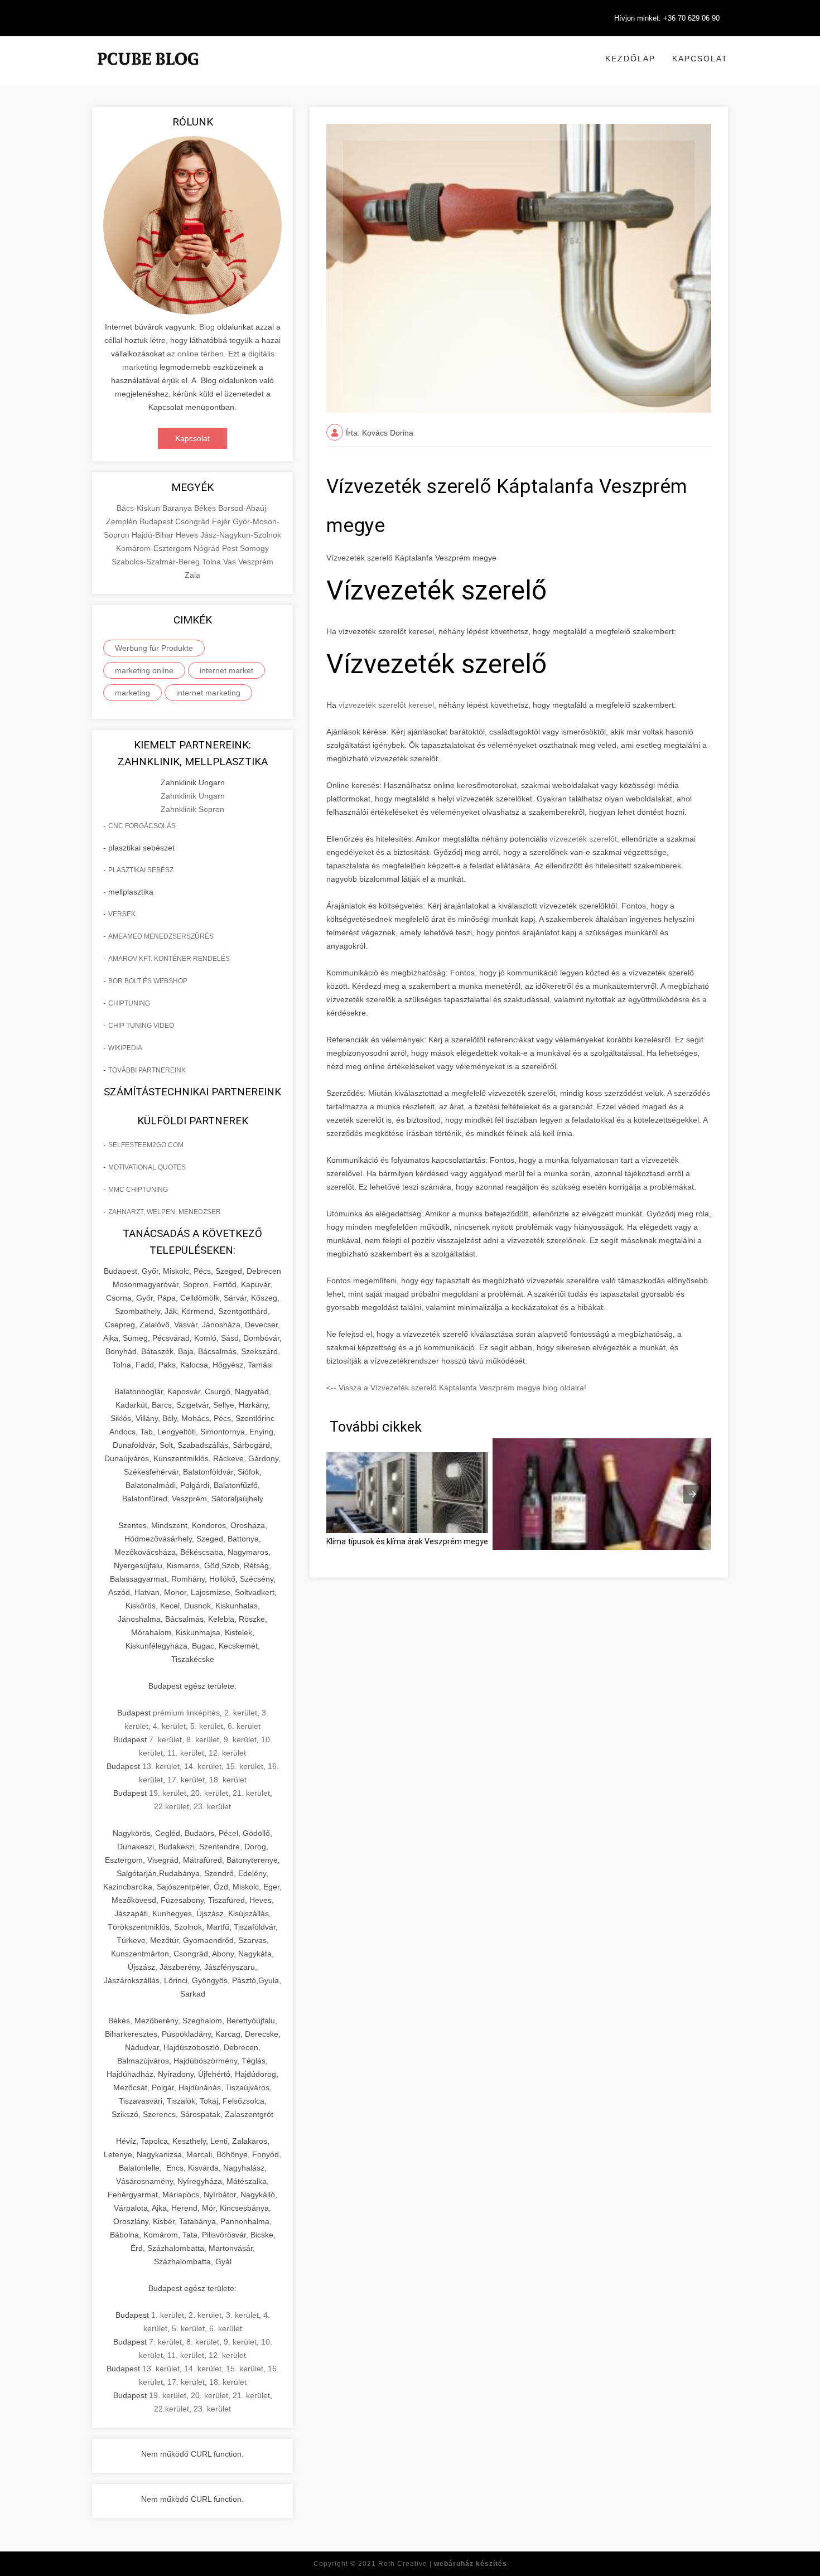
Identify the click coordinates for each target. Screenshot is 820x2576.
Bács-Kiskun (139, 508)
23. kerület (212, 1806)
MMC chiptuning (138, 1190)
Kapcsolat (700, 59)
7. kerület (165, 1739)
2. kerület (241, 1713)
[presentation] (693, 1494)
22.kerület (172, 1806)
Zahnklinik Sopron (192, 809)
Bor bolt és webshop (148, 981)
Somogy (254, 548)
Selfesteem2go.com (146, 1145)
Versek (122, 914)
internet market (226, 670)
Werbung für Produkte (154, 648)
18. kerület (228, 1780)
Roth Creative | (443, 2564)
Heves (188, 535)
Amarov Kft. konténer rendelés (169, 959)
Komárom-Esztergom (155, 548)
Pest (231, 548)
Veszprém (256, 562)
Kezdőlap (630, 59)
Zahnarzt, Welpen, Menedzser (165, 1212)
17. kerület (186, 1780)
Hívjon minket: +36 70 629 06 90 (667, 18)
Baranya (178, 508)
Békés (206, 508)
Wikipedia (125, 1048)
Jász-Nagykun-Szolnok (241, 535)
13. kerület (161, 1766)
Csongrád (194, 521)
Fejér (222, 521)
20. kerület (209, 1793)
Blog (207, 327)
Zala (192, 575)
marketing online (144, 670)
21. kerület (251, 1793)
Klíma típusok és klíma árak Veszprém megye (407, 1541)
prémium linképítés (186, 1713)
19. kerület (168, 1793)
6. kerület (244, 1726)
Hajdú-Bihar (154, 535)
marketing (132, 693)
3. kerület (242, 2315)
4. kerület (169, 1726)
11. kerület (186, 1753)
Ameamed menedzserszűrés (161, 936)
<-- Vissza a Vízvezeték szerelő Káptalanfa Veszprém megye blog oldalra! (456, 1388)
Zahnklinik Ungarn (193, 796)
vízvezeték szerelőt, (585, 839)
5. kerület (207, 1726)
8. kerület (203, 1739)
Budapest (157, 521)
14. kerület (203, 1766)
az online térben (195, 354)
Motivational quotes (147, 1167)
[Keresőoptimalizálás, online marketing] (148, 73)
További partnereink (147, 1070)
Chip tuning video (141, 1026)
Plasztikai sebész (141, 870)
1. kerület (168, 2315)
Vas (231, 562)
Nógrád (208, 548)
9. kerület (240, 1739)
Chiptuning (129, 1003)
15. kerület (245, 1766)
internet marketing (208, 693)
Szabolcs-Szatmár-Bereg (157, 562)
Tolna (213, 562)
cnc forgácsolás (142, 826)
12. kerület (227, 1753)
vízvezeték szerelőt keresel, (386, 705)
